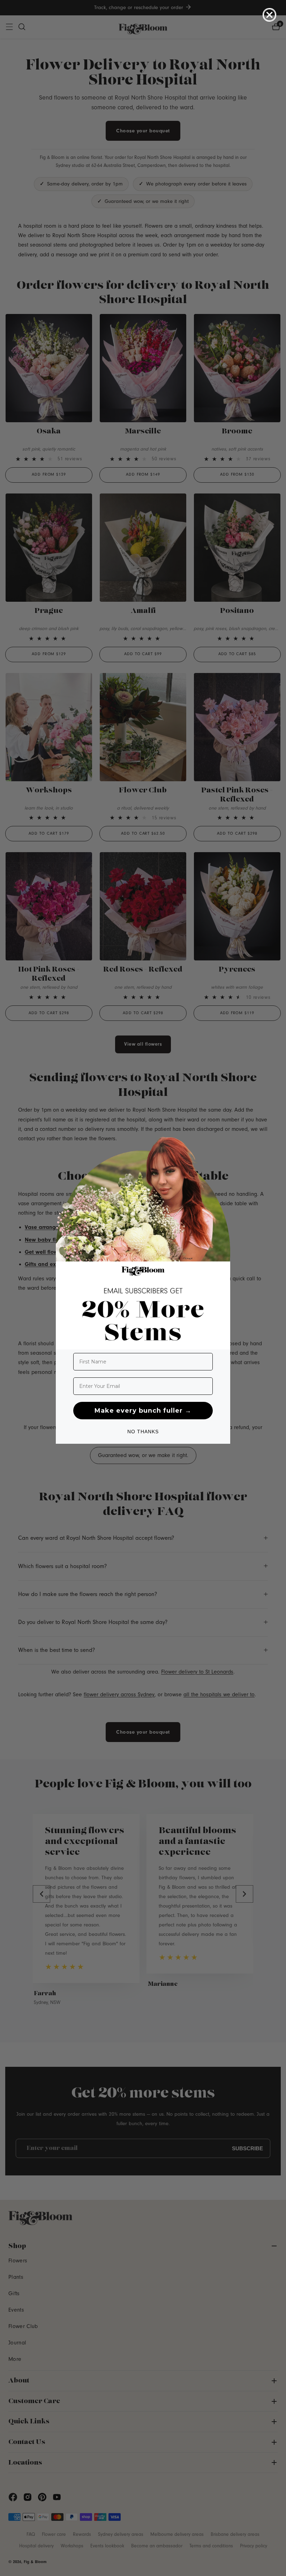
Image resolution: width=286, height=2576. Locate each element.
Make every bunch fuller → (143, 1411)
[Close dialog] (269, 15)
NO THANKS (143, 1432)
